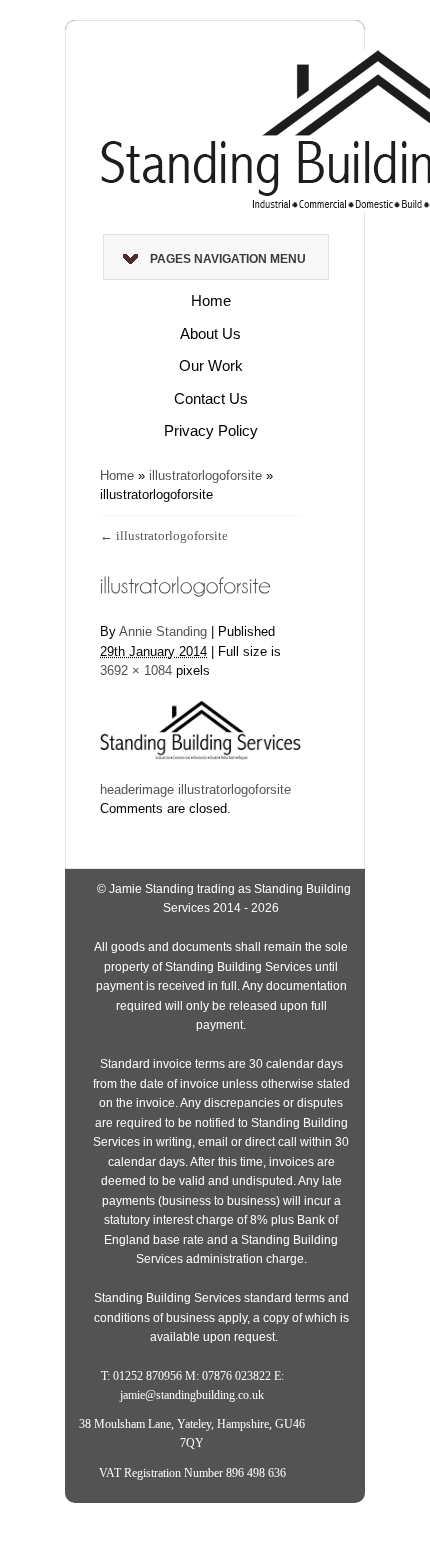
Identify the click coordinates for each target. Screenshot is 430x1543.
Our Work (211, 365)
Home (211, 300)
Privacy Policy (211, 430)
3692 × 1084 (136, 670)
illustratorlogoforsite (205, 475)
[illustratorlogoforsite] (200, 718)
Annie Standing (163, 631)
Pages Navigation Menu (228, 259)
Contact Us (211, 398)
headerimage (137, 789)
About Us (210, 333)
